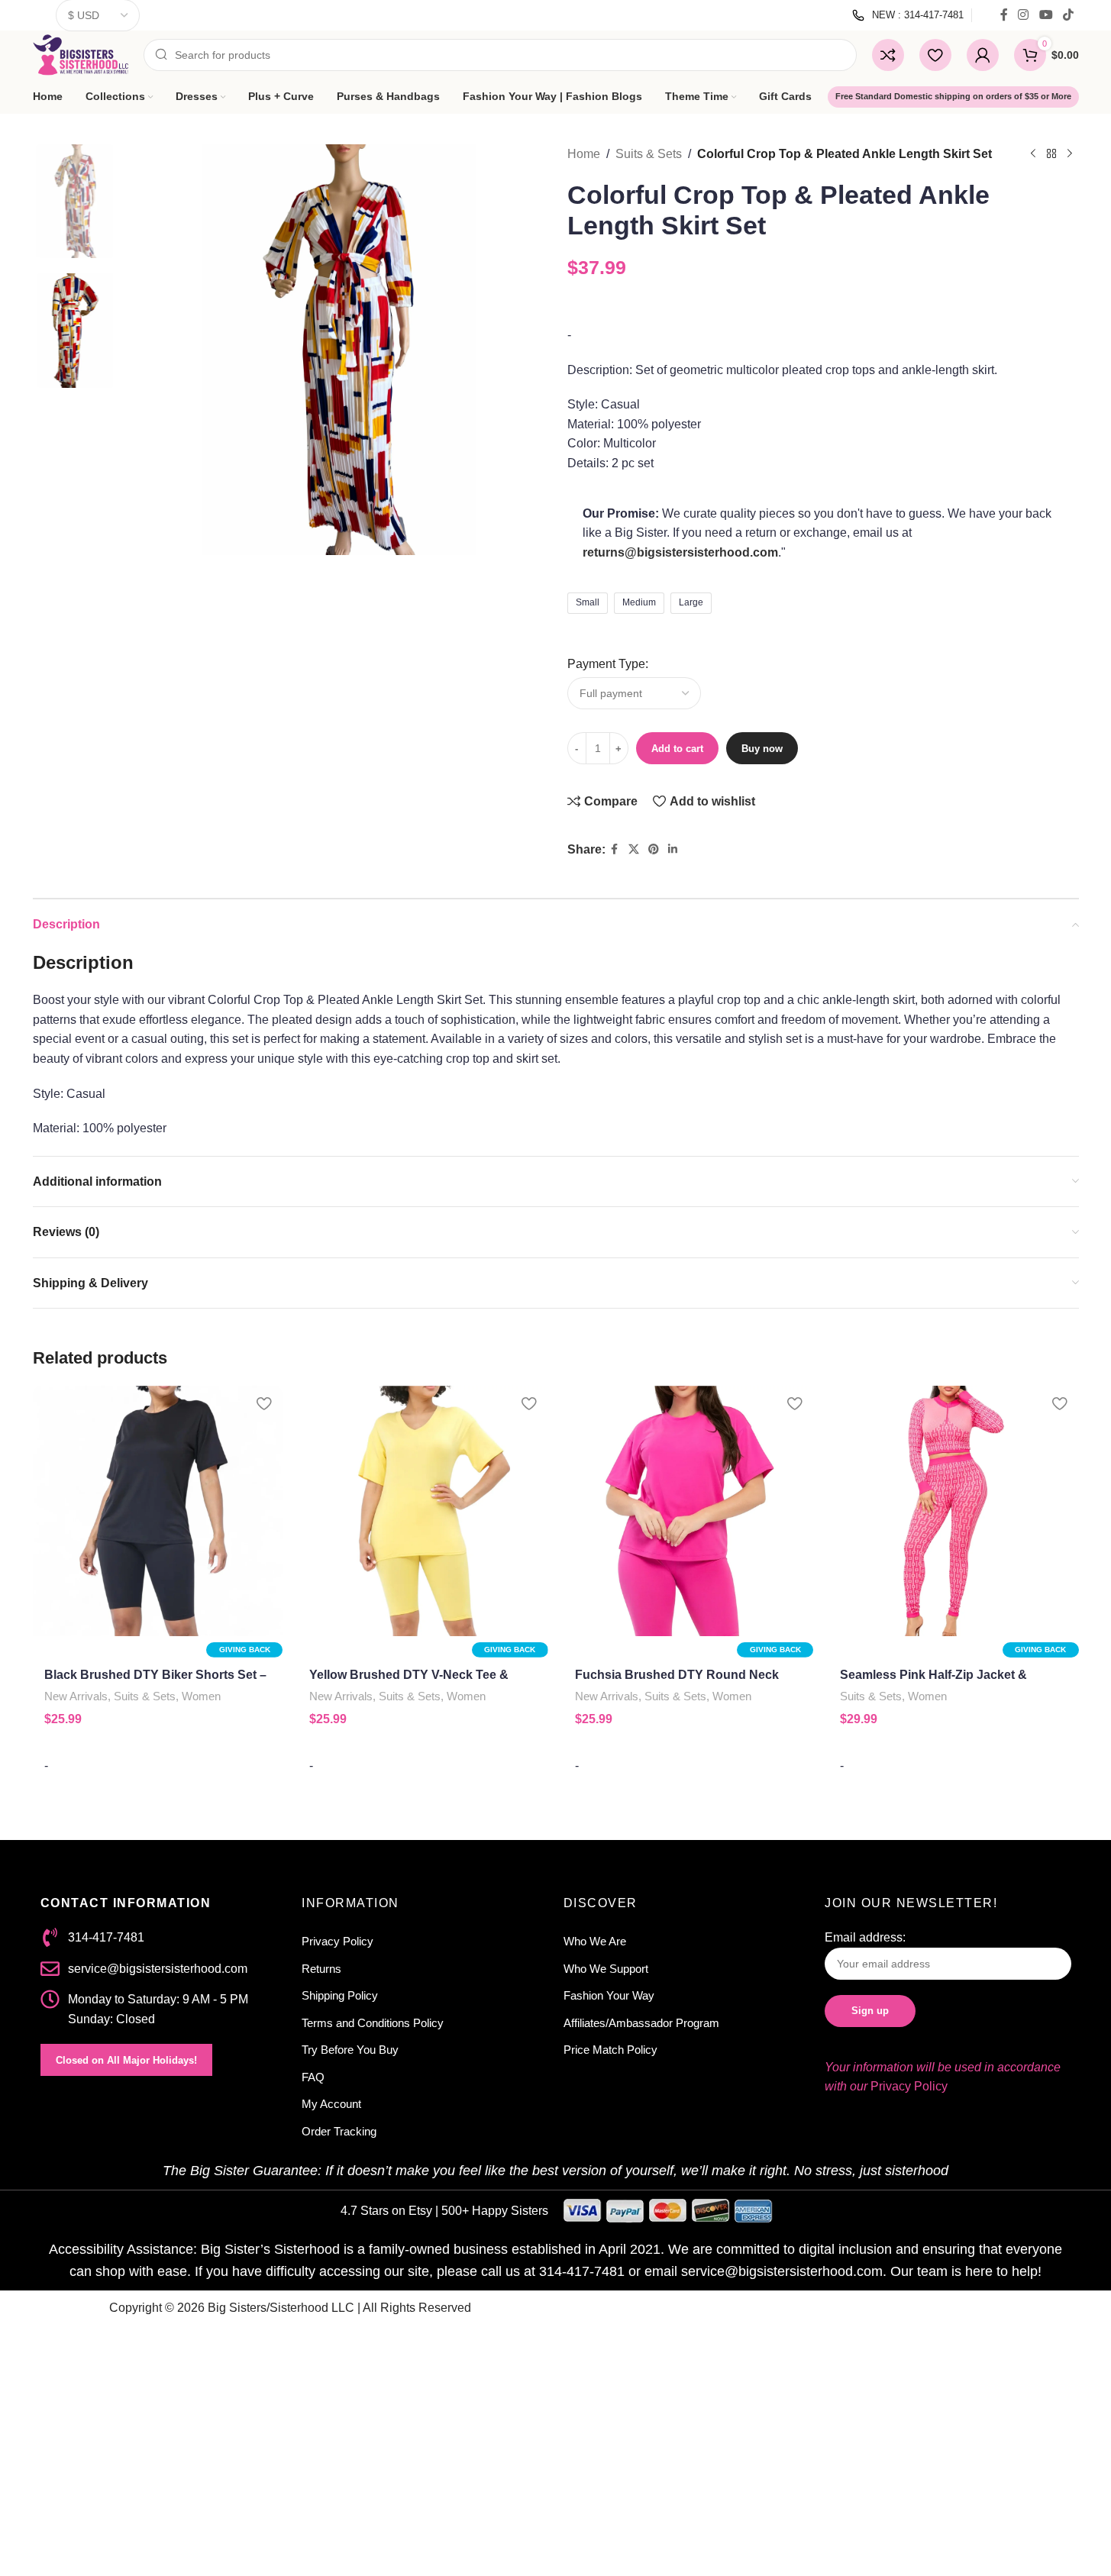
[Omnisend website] (556, 1500)
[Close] (767, 1060)
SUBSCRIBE (441, 1406)
